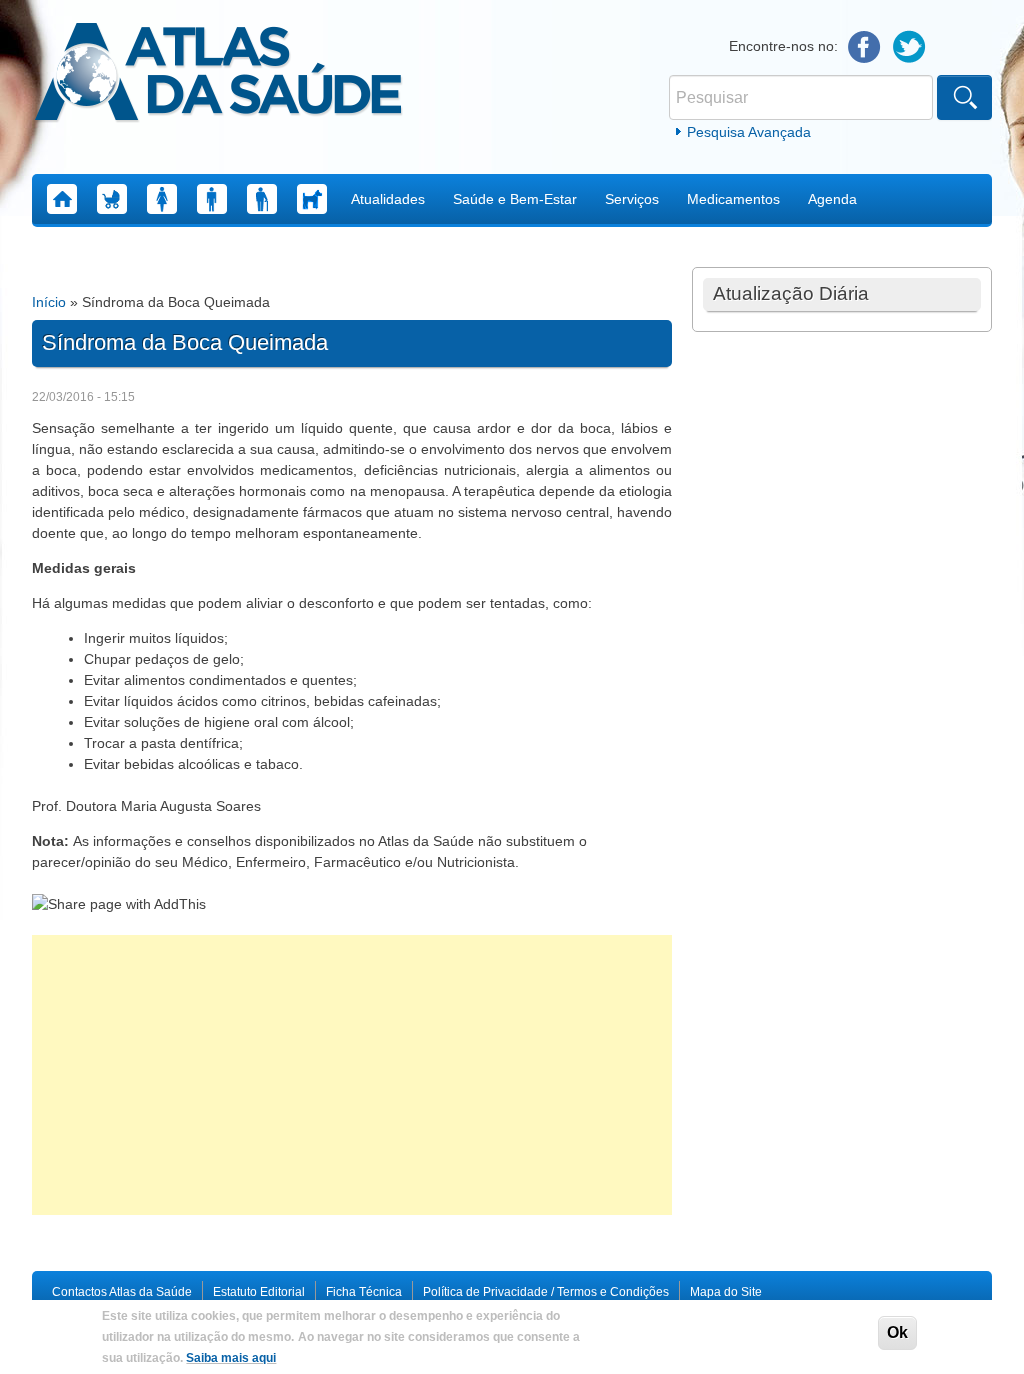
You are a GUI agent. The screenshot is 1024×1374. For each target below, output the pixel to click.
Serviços (632, 199)
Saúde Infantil (112, 199)
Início (49, 302)
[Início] (218, 75)
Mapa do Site (726, 1292)
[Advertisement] (352, 1075)
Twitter (909, 47)
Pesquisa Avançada (749, 132)
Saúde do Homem (212, 199)
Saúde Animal (312, 199)
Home (62, 199)
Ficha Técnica (364, 1292)
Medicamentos (733, 199)
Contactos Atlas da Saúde (122, 1292)
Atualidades (388, 199)
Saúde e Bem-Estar (515, 199)
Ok (897, 1332)
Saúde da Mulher (162, 199)
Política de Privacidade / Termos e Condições (546, 1292)
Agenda (832, 199)
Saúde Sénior (262, 199)
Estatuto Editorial (259, 1292)
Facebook (864, 47)
